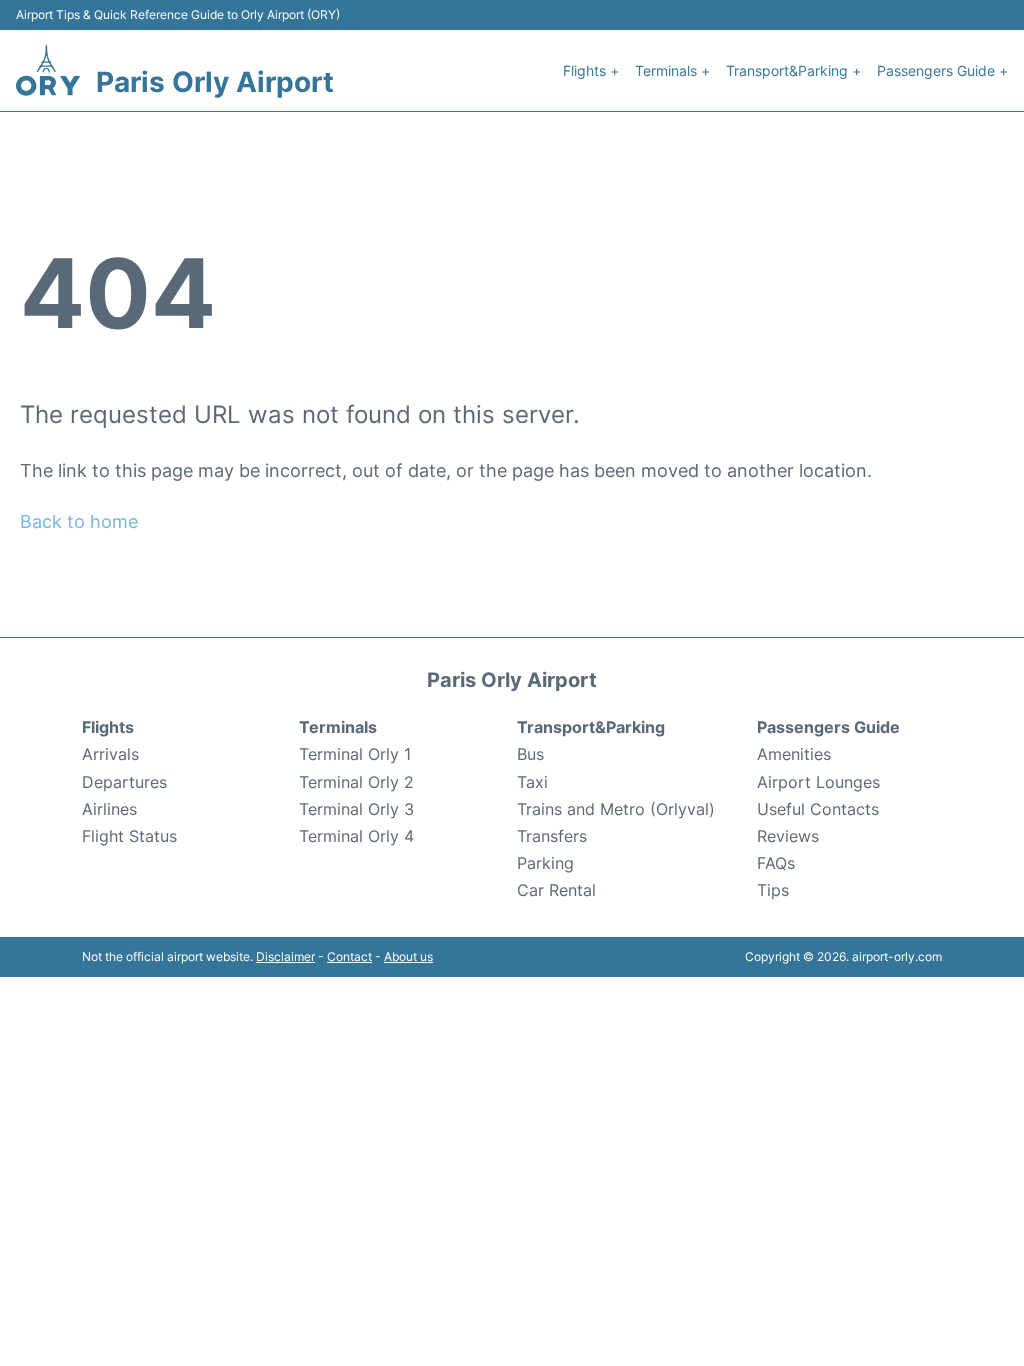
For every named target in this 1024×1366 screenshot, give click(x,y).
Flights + (591, 70)
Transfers (552, 836)
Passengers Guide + (942, 70)
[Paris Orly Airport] (48, 70)
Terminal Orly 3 (356, 809)
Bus (530, 754)
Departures (124, 782)
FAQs (776, 863)
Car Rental (556, 890)
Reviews (788, 836)
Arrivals (110, 754)
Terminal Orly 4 (356, 836)
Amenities (794, 754)
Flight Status (129, 836)
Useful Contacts (818, 809)
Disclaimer (285, 956)
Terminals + (672, 70)
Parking (545, 863)
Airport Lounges (818, 782)
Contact (349, 956)
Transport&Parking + (793, 70)
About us (408, 956)
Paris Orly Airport (215, 82)
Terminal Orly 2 (356, 782)
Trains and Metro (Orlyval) (616, 809)
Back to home (79, 521)
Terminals (338, 727)
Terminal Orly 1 (355, 754)
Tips (773, 890)
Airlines (109, 809)
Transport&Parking (591, 727)
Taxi (532, 782)
